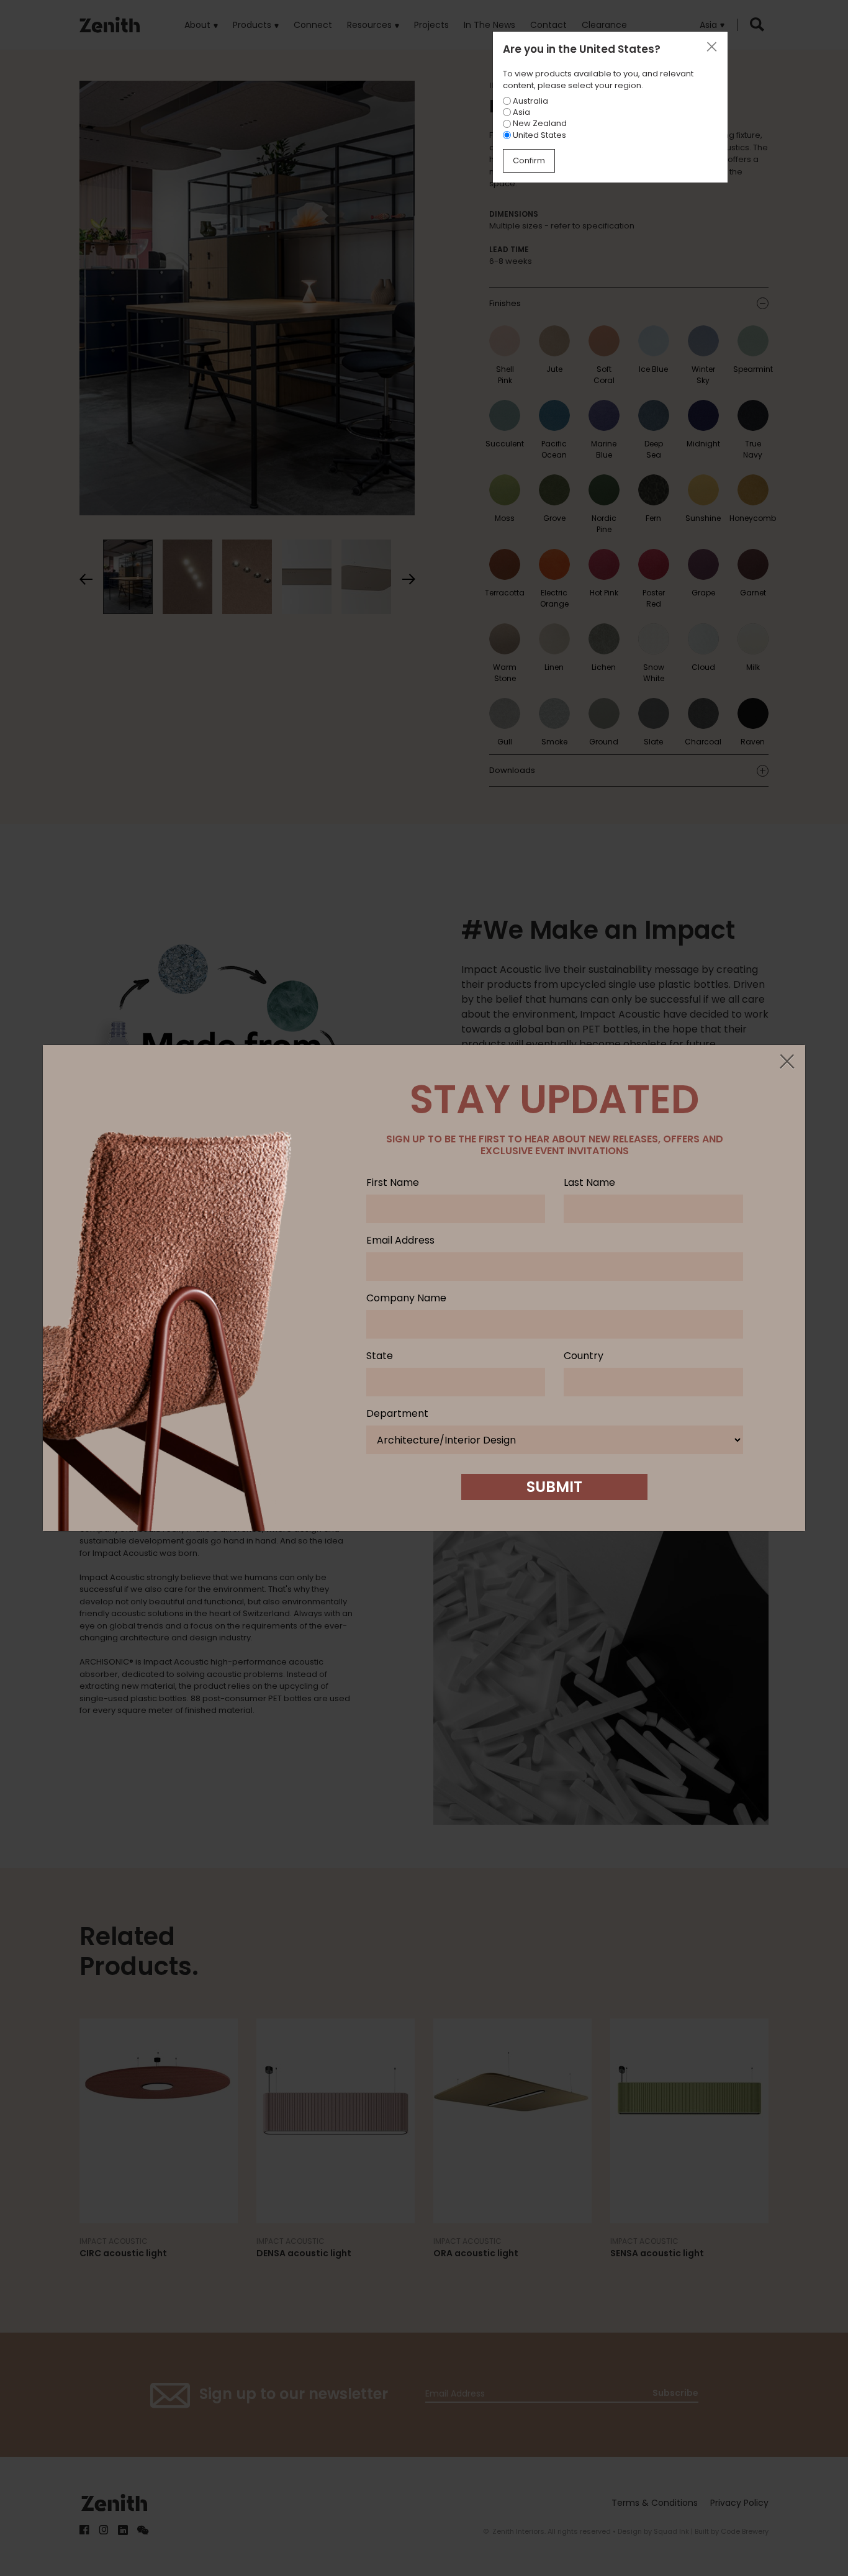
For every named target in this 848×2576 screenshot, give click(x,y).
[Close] (787, 1062)
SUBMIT (554, 1487)
